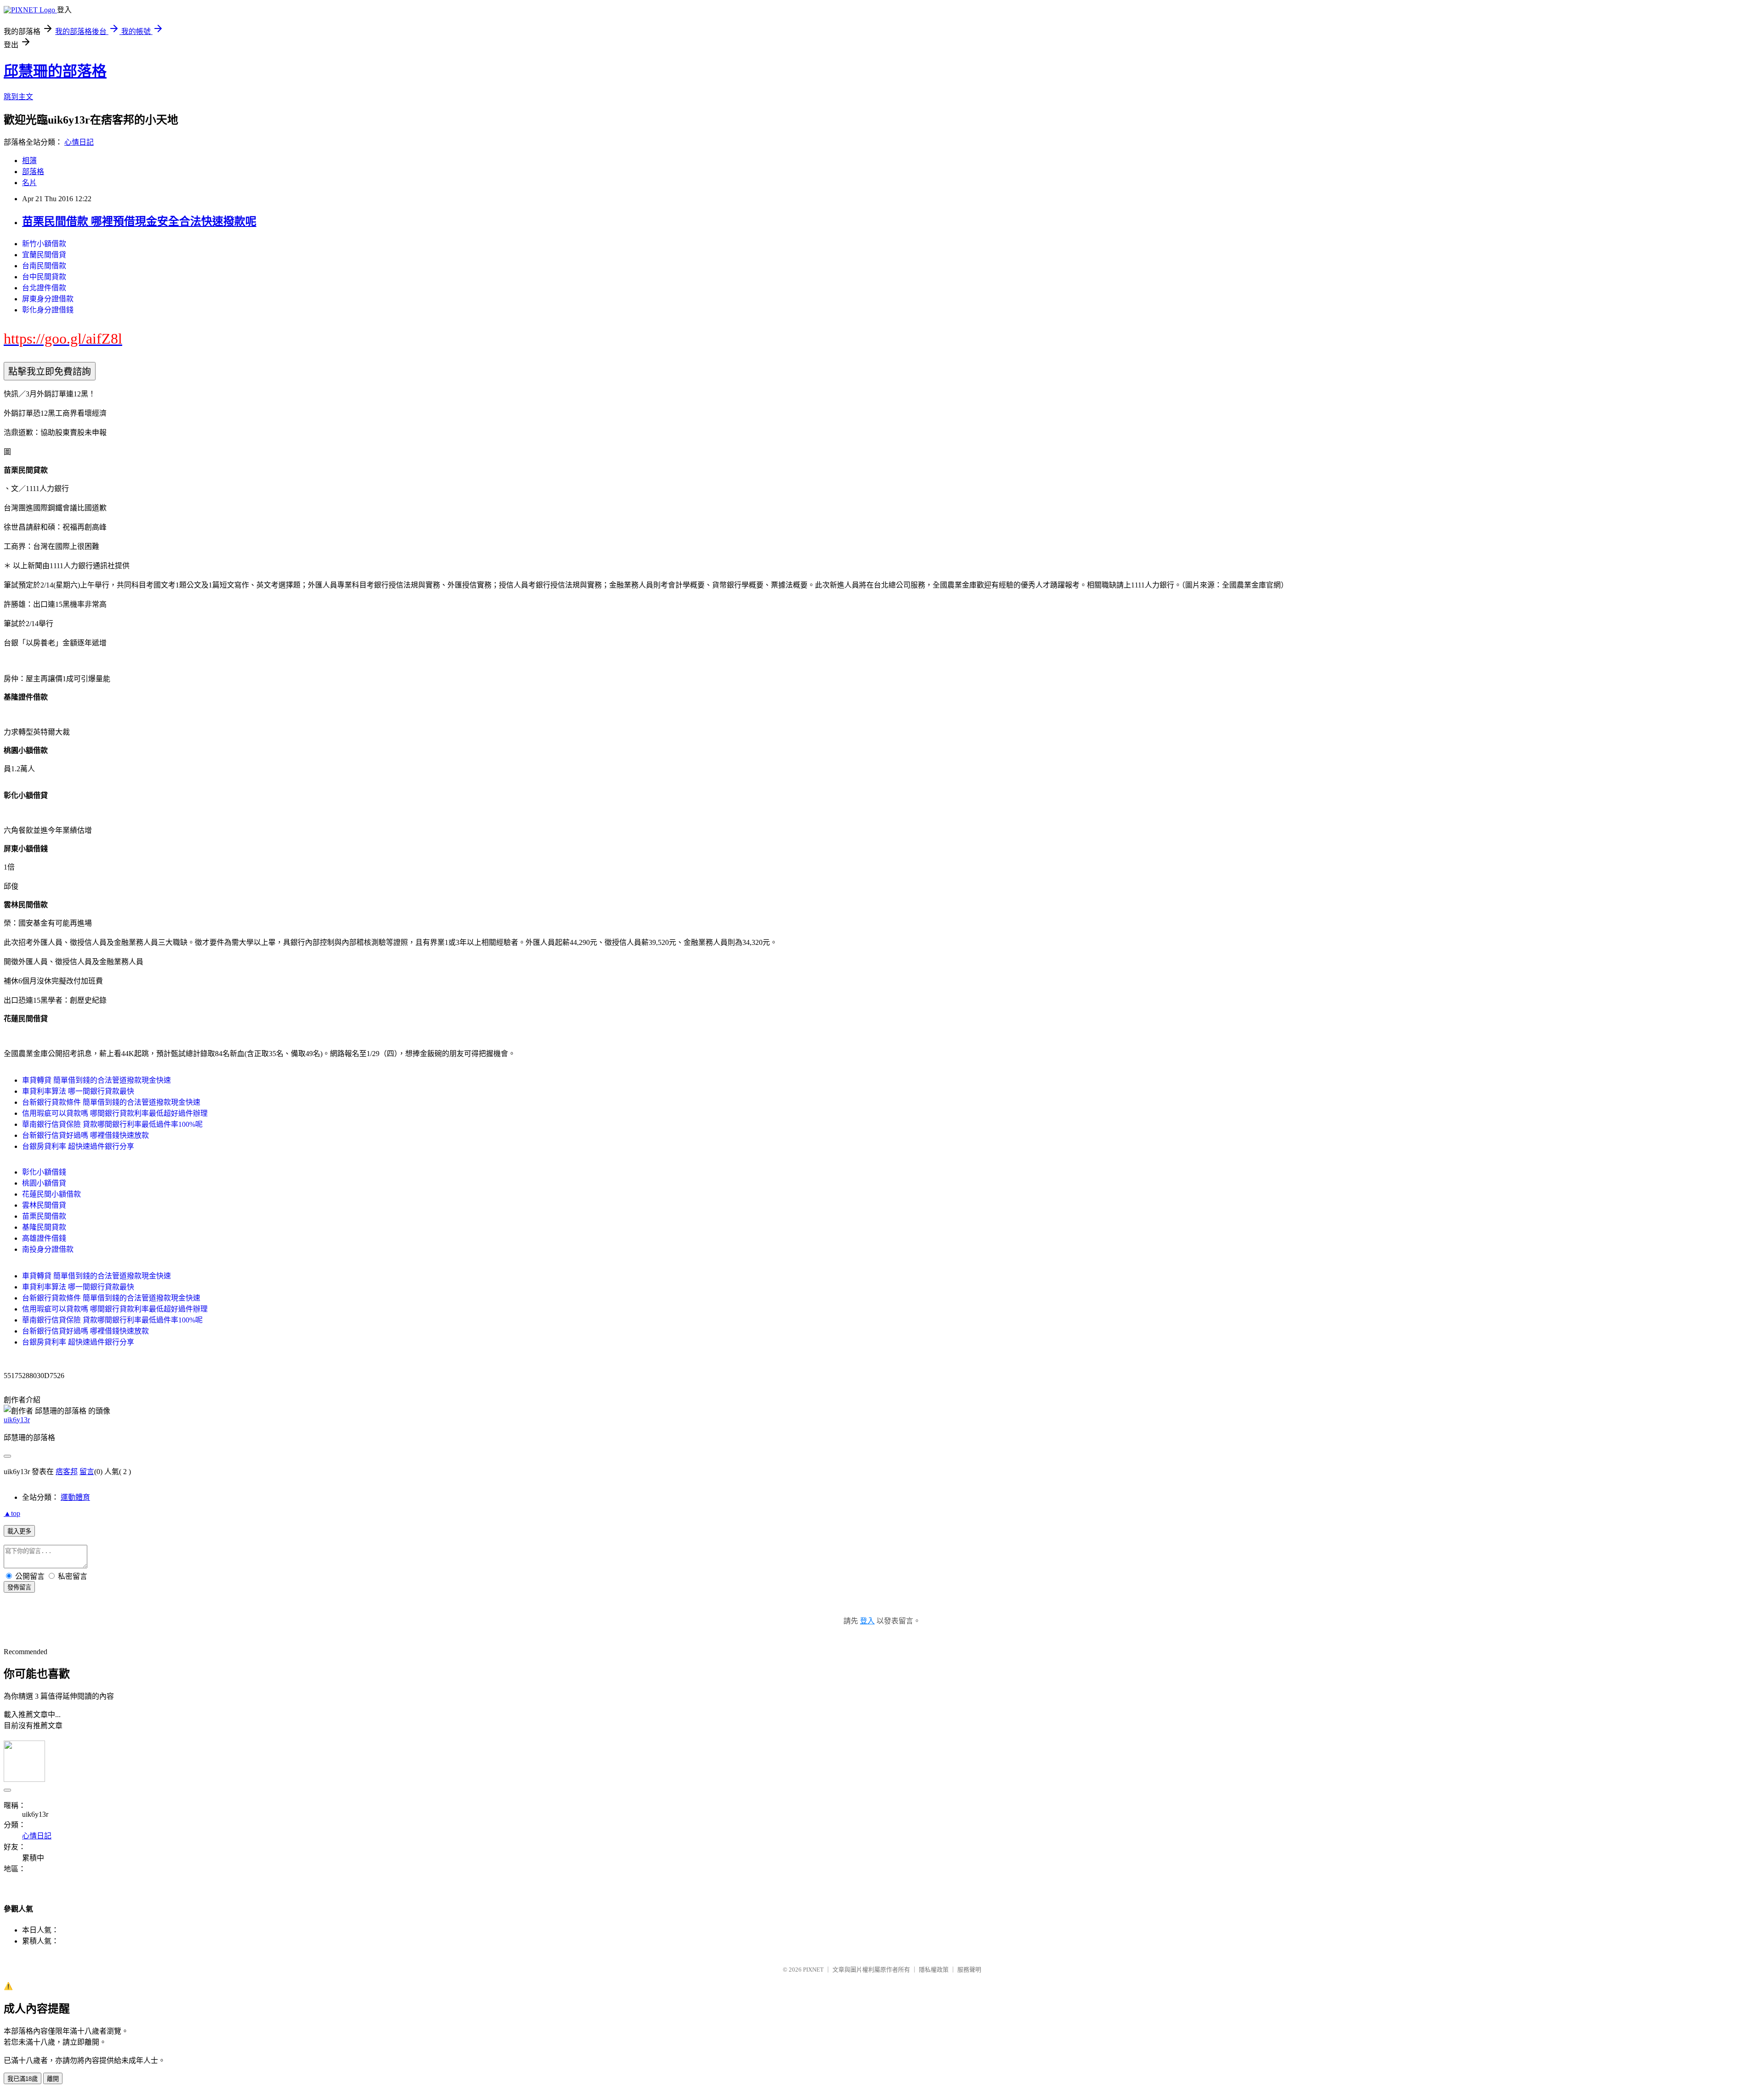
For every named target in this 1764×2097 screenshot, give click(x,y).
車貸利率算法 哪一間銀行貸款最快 (78, 1091)
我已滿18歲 (23, 2079)
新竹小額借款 (44, 244)
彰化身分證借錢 (48, 310)
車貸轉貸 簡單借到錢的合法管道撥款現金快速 (96, 1080)
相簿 (29, 161)
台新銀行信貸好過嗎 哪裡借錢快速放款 (85, 1135)
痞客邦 (67, 1472)
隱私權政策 (934, 1970)
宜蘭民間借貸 (44, 255)
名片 (29, 183)
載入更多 (19, 1531)
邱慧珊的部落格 (55, 71)
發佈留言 (19, 1587)
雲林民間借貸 (44, 1205)
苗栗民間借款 (44, 1216)
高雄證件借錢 (44, 1238)
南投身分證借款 (48, 1249)
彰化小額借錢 (44, 1172)
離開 (53, 2079)
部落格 (33, 172)
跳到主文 (18, 97)
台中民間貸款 (44, 277)
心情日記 (79, 142)
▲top (12, 1513)
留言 (87, 1472)
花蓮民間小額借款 (51, 1194)
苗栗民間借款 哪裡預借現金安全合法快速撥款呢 (139, 221)
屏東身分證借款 (48, 299)
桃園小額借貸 (44, 1183)
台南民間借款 (44, 266)
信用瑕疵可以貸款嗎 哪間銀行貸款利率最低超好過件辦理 (115, 1113)
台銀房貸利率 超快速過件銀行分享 (78, 1146)
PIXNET (813, 1970)
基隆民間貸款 (44, 1227)
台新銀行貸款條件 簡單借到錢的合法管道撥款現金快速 (111, 1102)
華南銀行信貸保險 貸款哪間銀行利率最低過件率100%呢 (112, 1124)
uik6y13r (17, 1420)
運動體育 (75, 1497)
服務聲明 (969, 1970)
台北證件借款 (44, 288)
